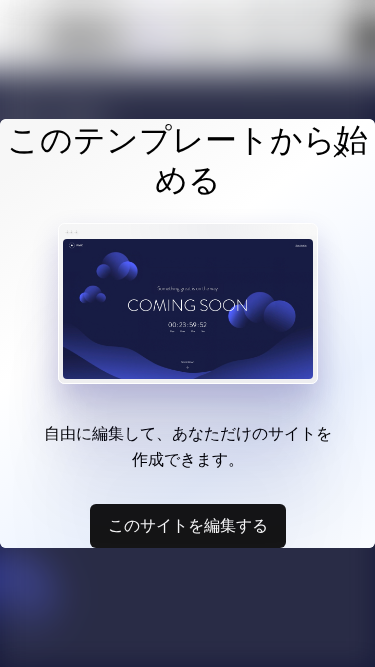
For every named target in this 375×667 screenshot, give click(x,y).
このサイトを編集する (188, 525)
